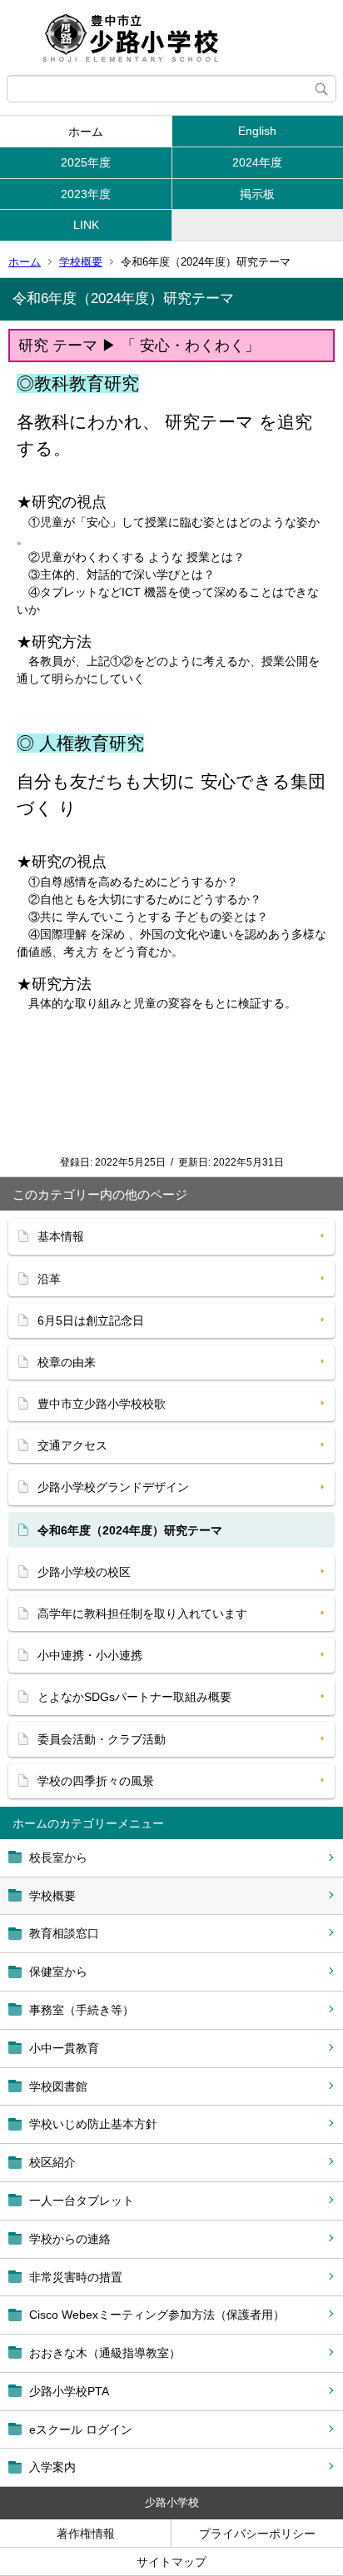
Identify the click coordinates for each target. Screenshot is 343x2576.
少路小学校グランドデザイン (113, 1487)
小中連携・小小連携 (90, 1655)
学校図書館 (58, 2086)
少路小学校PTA (69, 2391)
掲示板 (257, 194)
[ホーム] (171, 37)
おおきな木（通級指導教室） (105, 2353)
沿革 (49, 1279)
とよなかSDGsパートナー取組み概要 (134, 1697)
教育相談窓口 (64, 1933)
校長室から (58, 1857)
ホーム (86, 132)
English (257, 131)
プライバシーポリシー (257, 2534)
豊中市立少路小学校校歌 (102, 1404)
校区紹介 (52, 2162)
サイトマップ (171, 2562)
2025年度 (86, 162)
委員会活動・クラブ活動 (102, 1739)
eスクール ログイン (81, 2429)
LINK (86, 225)
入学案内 (52, 2467)
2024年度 (257, 162)
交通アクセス (72, 1445)
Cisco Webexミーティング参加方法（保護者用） (157, 2315)
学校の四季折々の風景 (96, 1781)
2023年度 (86, 194)
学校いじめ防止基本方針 (93, 2124)
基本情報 (61, 1236)
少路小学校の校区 (84, 1572)
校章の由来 (67, 1362)
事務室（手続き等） (82, 2010)
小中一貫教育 (64, 2048)
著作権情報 (86, 2534)
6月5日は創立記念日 (91, 1320)
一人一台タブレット (82, 2201)
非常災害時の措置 (76, 2277)
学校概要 (81, 262)
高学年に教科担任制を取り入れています (142, 1614)
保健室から (58, 1972)
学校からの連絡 (70, 2239)
